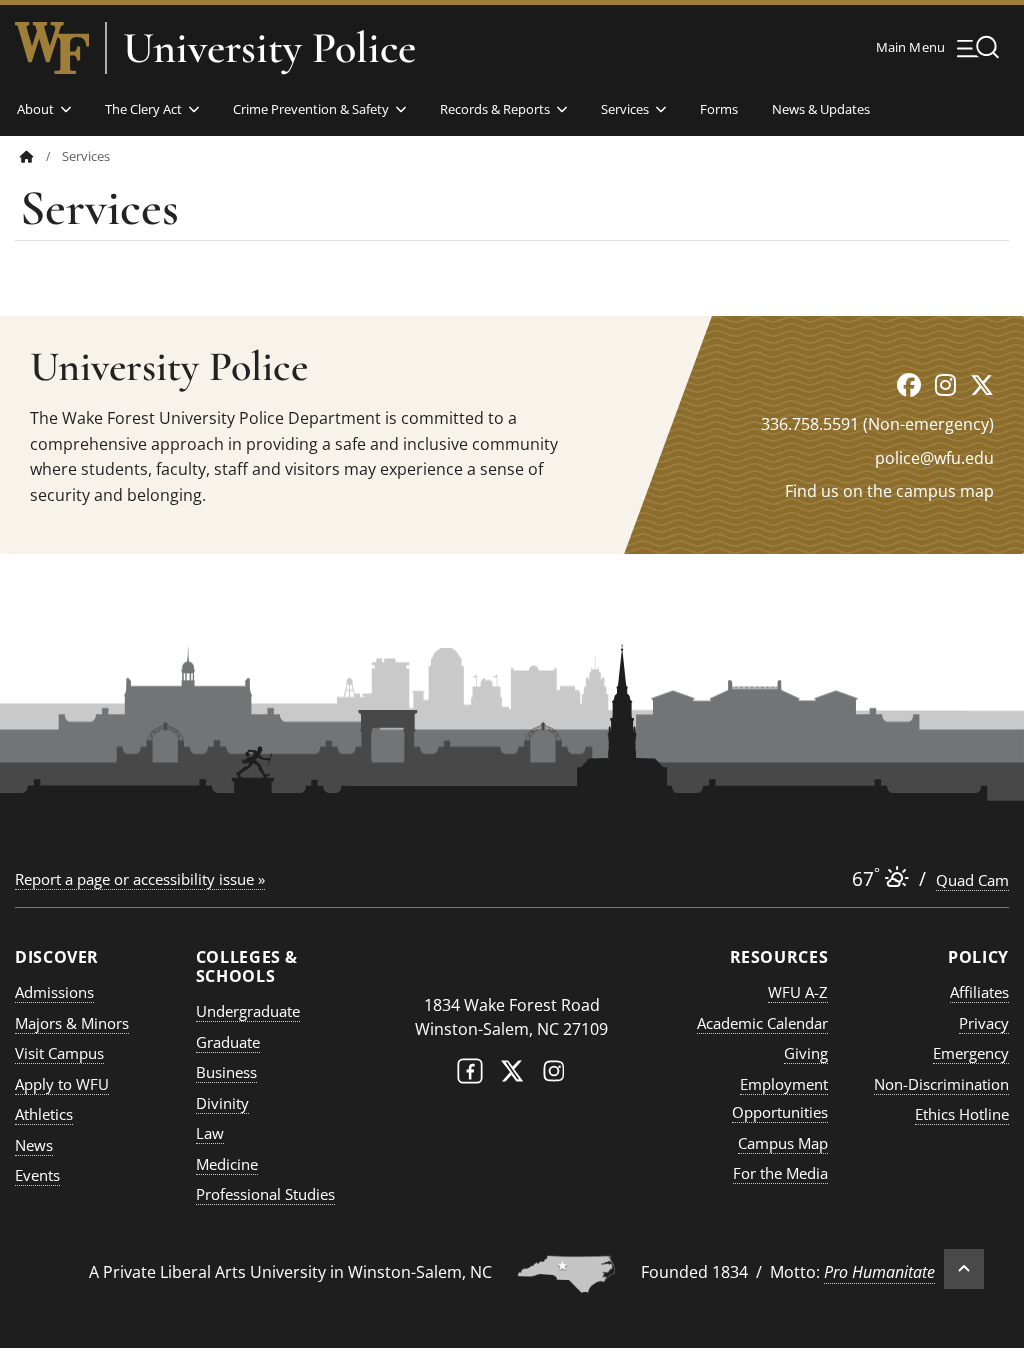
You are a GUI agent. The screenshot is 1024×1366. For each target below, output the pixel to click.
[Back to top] (964, 1269)
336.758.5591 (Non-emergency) (877, 424)
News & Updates (821, 109)
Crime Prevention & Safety (311, 109)
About (35, 109)
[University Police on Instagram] (945, 384)
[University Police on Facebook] (909, 384)
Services (625, 109)
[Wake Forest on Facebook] (470, 1075)
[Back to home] (27, 156)
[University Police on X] (982, 384)
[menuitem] (41, 156)
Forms (719, 109)
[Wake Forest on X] (512, 1075)
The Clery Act (143, 109)
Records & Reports (495, 109)
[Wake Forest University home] (52, 48)
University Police (269, 48)
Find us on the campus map (889, 491)
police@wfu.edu (934, 458)
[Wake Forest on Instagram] (554, 1075)
